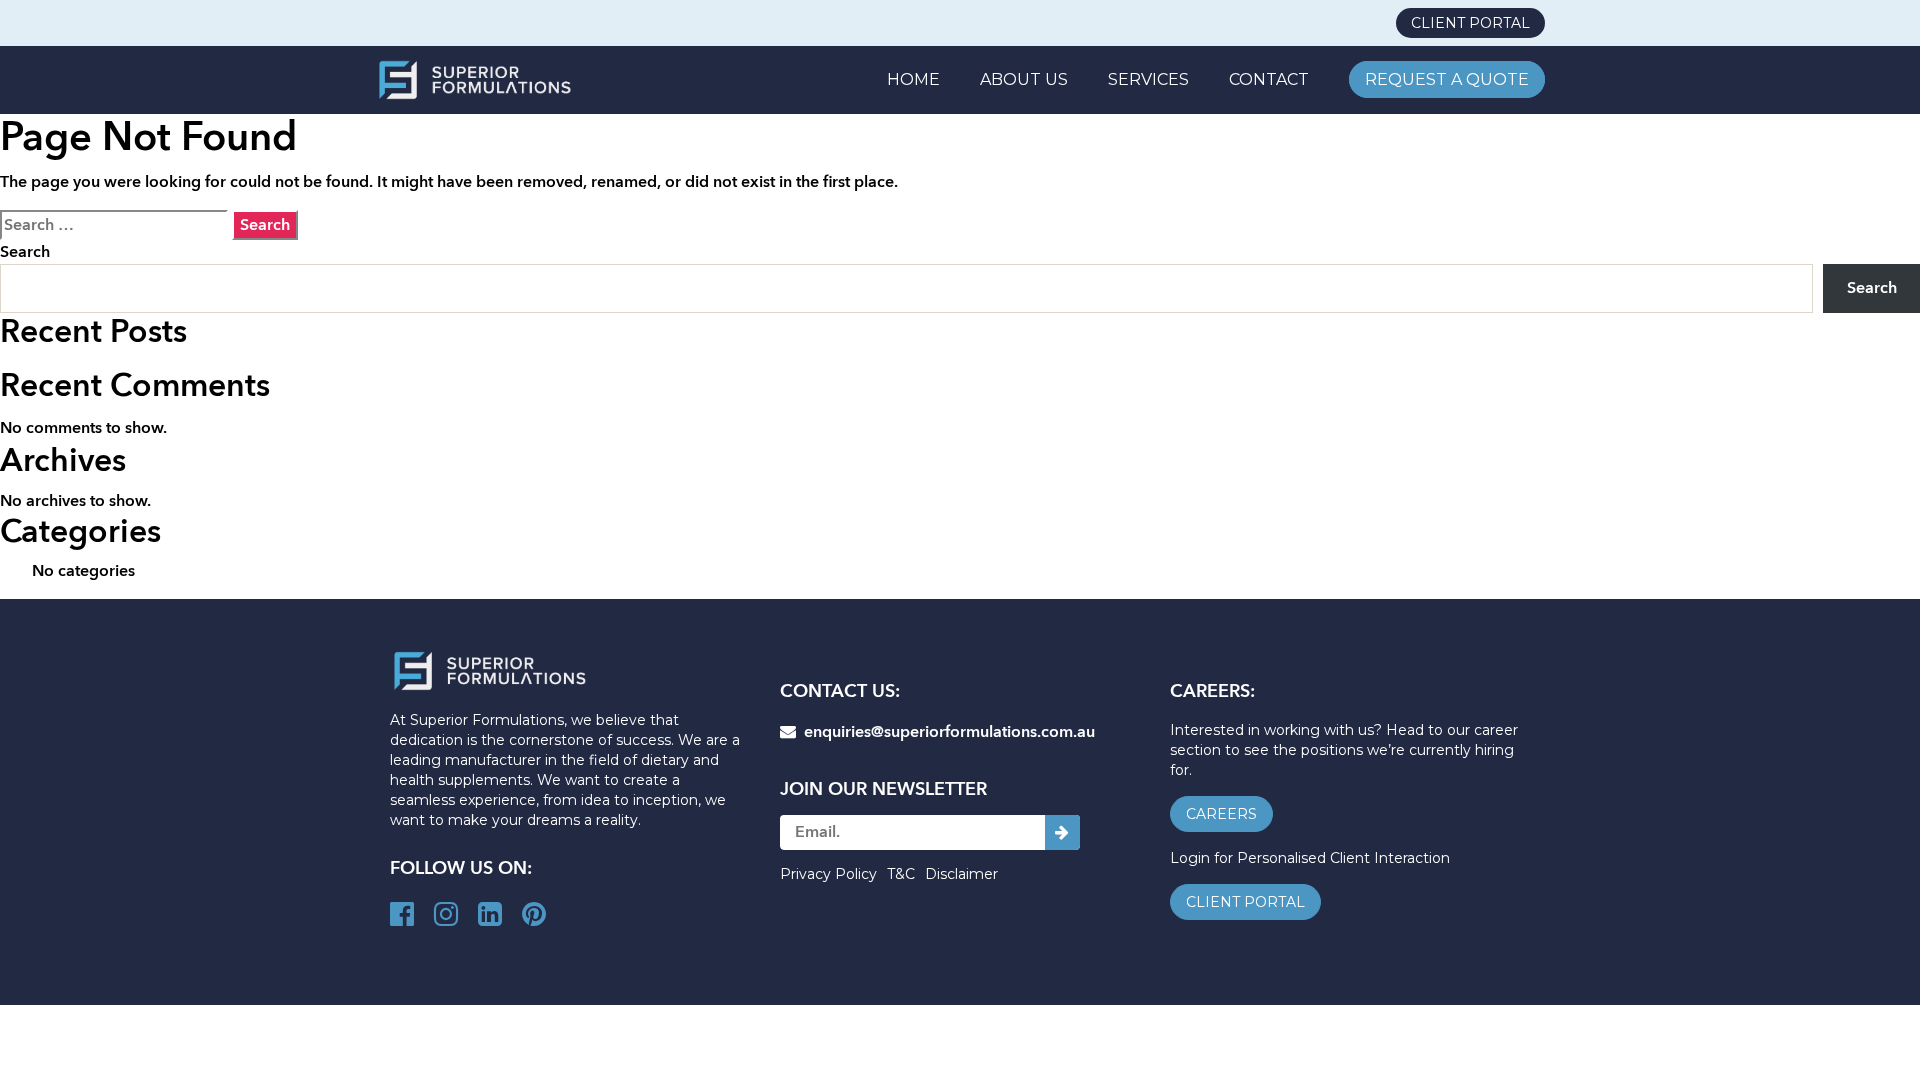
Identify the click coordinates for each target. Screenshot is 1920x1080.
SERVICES (1148, 79)
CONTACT (1269, 79)
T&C (901, 874)
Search (25, 252)
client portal (1470, 23)
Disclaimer (961, 874)
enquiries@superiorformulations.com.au (945, 732)
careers (1221, 814)
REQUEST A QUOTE (1447, 79)
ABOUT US (1024, 79)
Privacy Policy (828, 874)
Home (913, 79)
